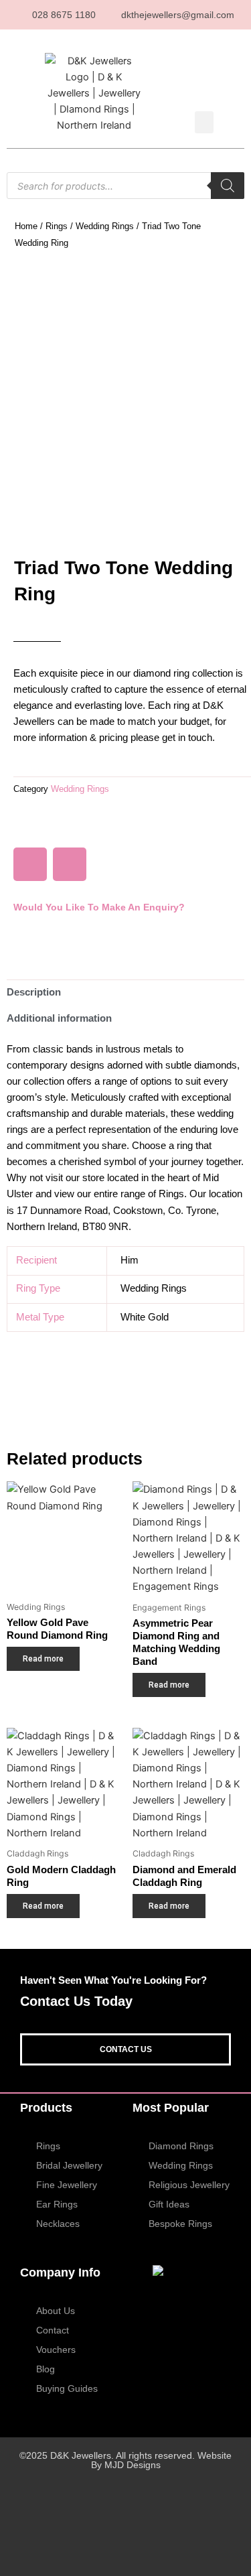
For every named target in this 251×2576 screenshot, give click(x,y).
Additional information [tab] (59, 1018)
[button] (204, 122)
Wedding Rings (105, 226)
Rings (57, 226)
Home (26, 226)
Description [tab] (34, 992)
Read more (43, 1659)
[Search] (228, 186)
